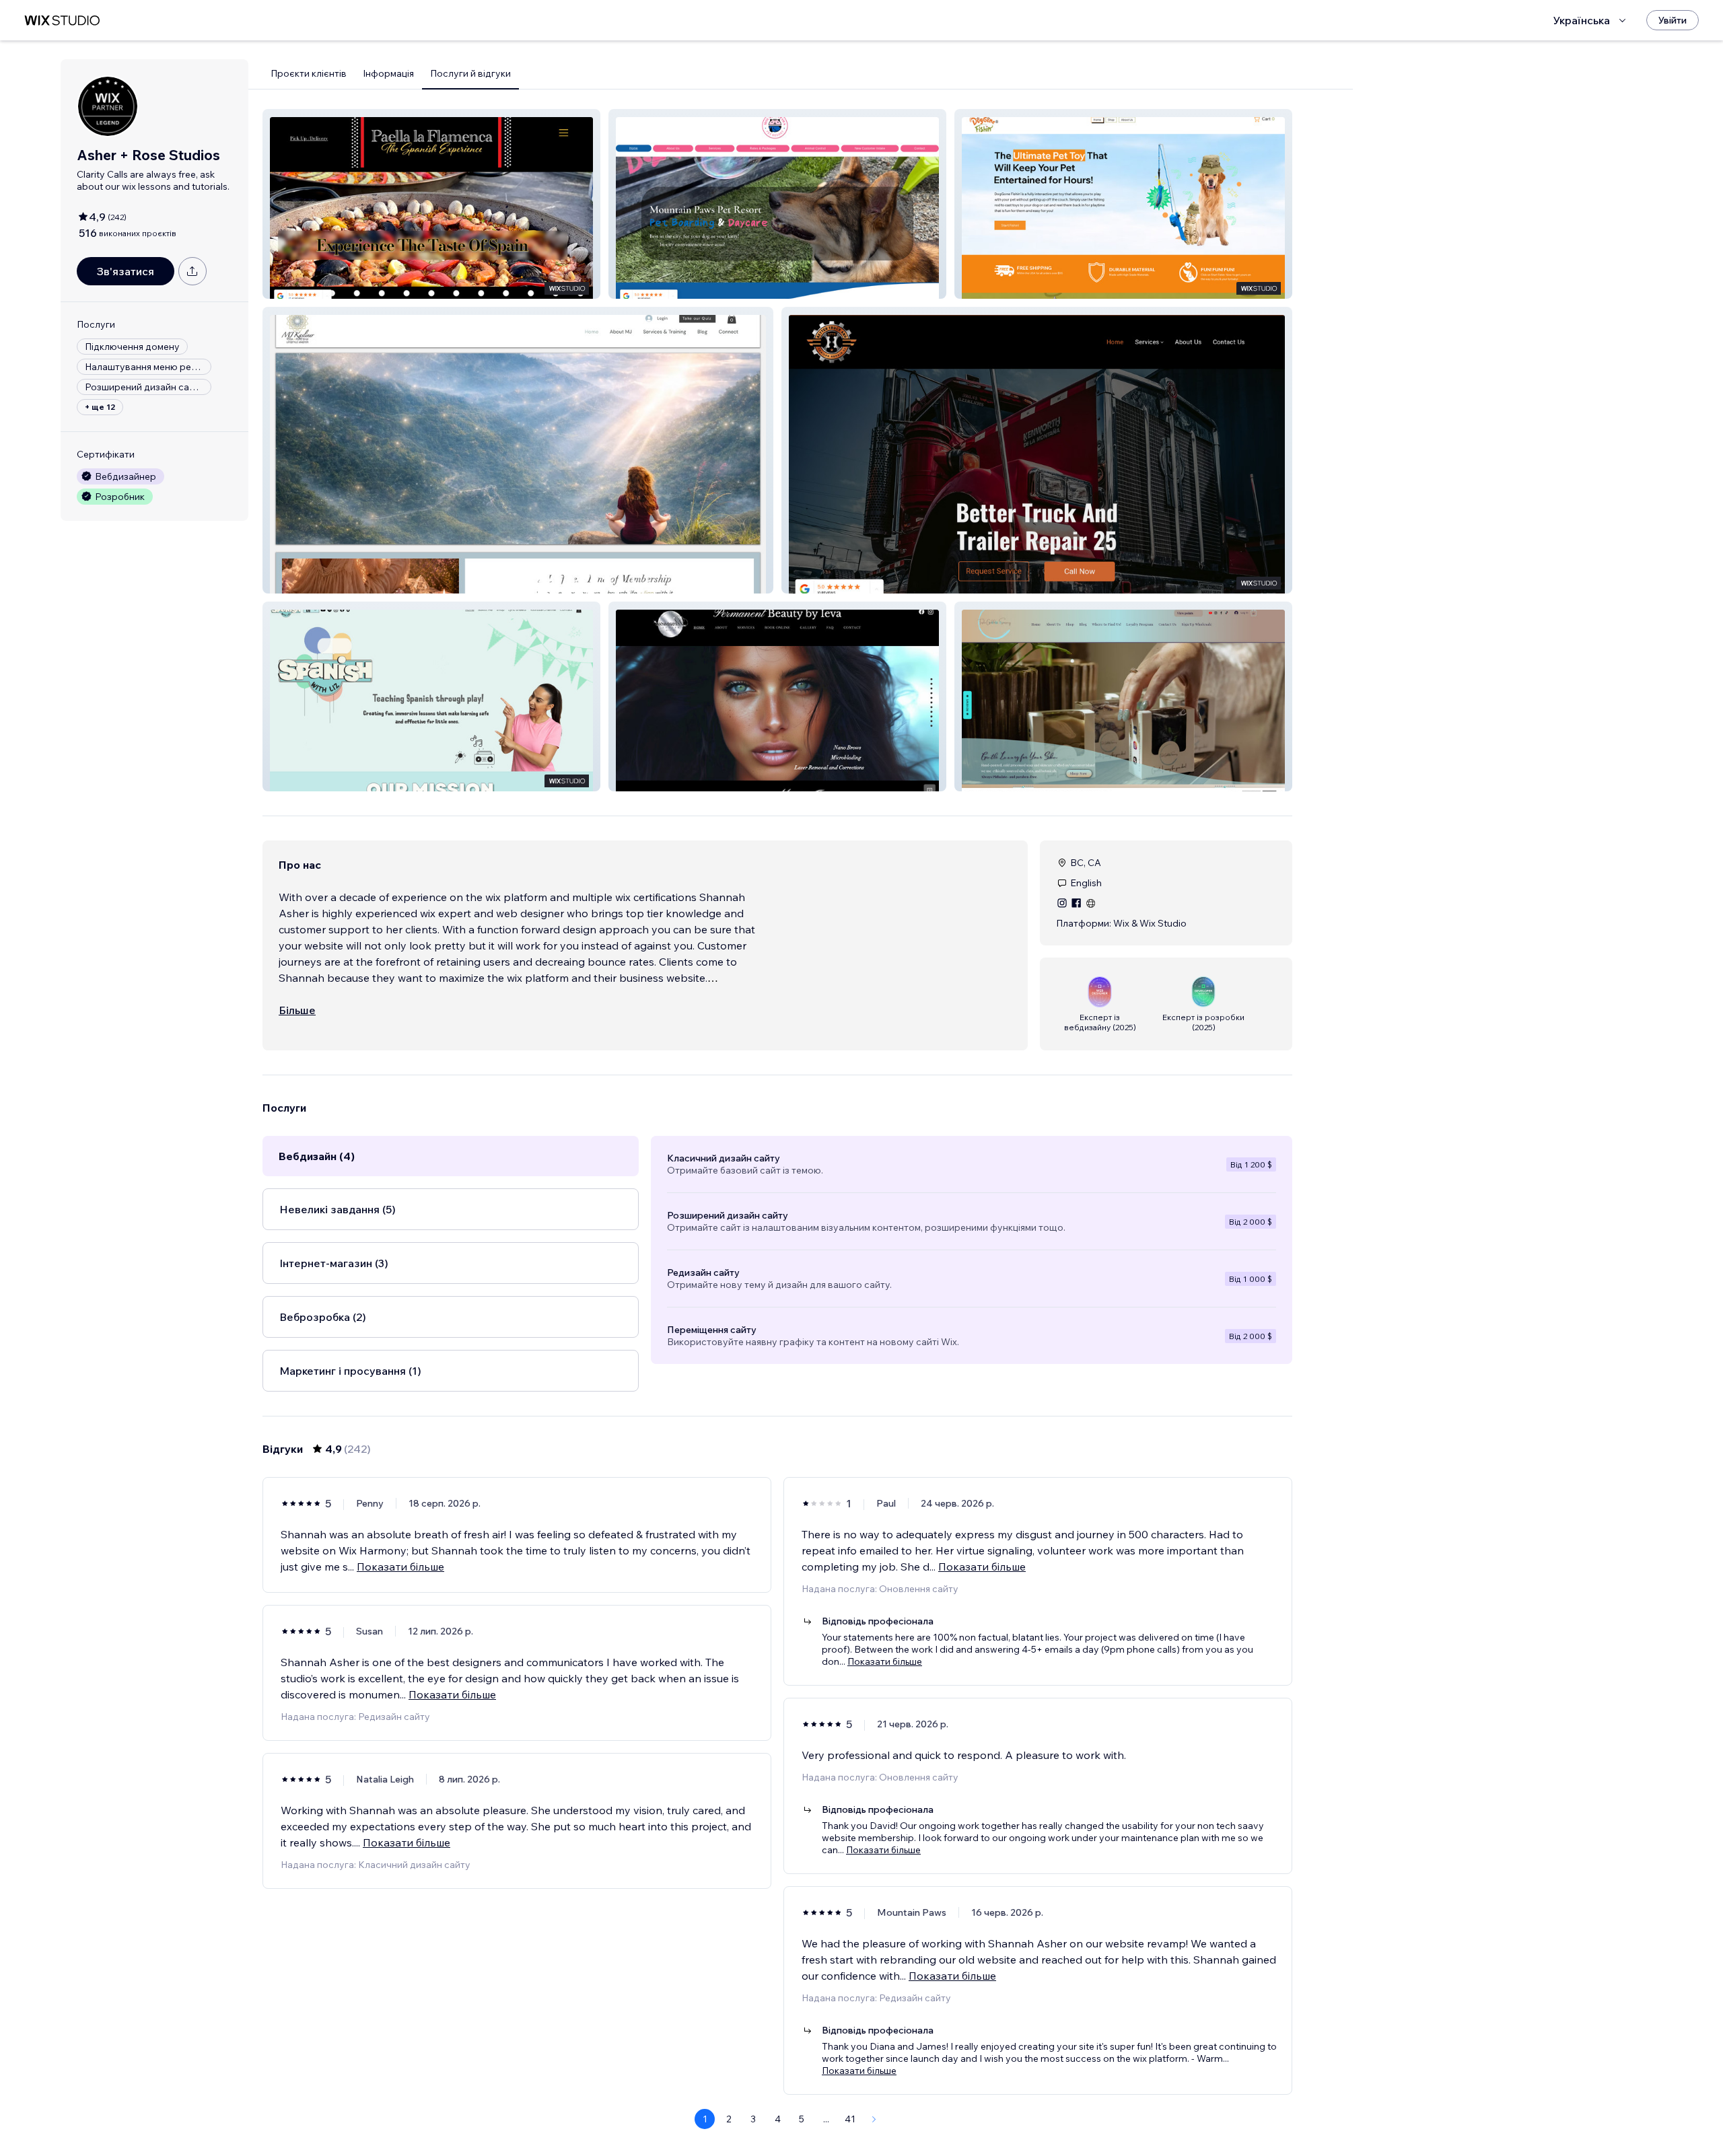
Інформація (388, 73)
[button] (431, 204)
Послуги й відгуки (470, 73)
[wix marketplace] (62, 21)
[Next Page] (874, 2119)
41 (850, 2119)
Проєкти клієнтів (309, 73)
